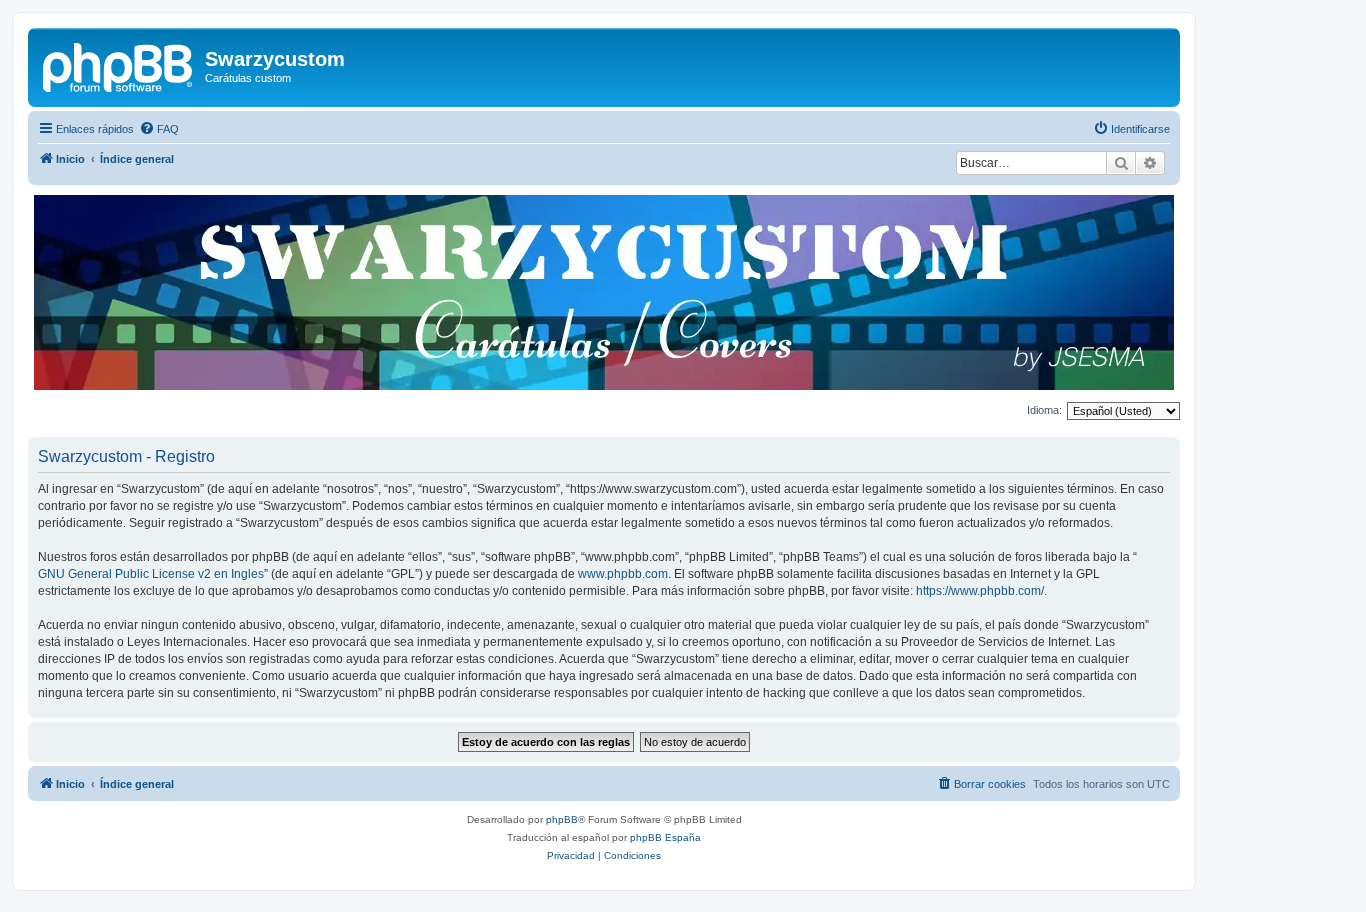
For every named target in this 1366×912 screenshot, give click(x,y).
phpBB (562, 819)
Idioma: (1044, 410)
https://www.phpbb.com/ (980, 591)
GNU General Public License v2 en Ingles (151, 574)
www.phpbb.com (623, 574)
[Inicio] (119, 65)
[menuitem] (159, 129)
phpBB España (665, 837)
